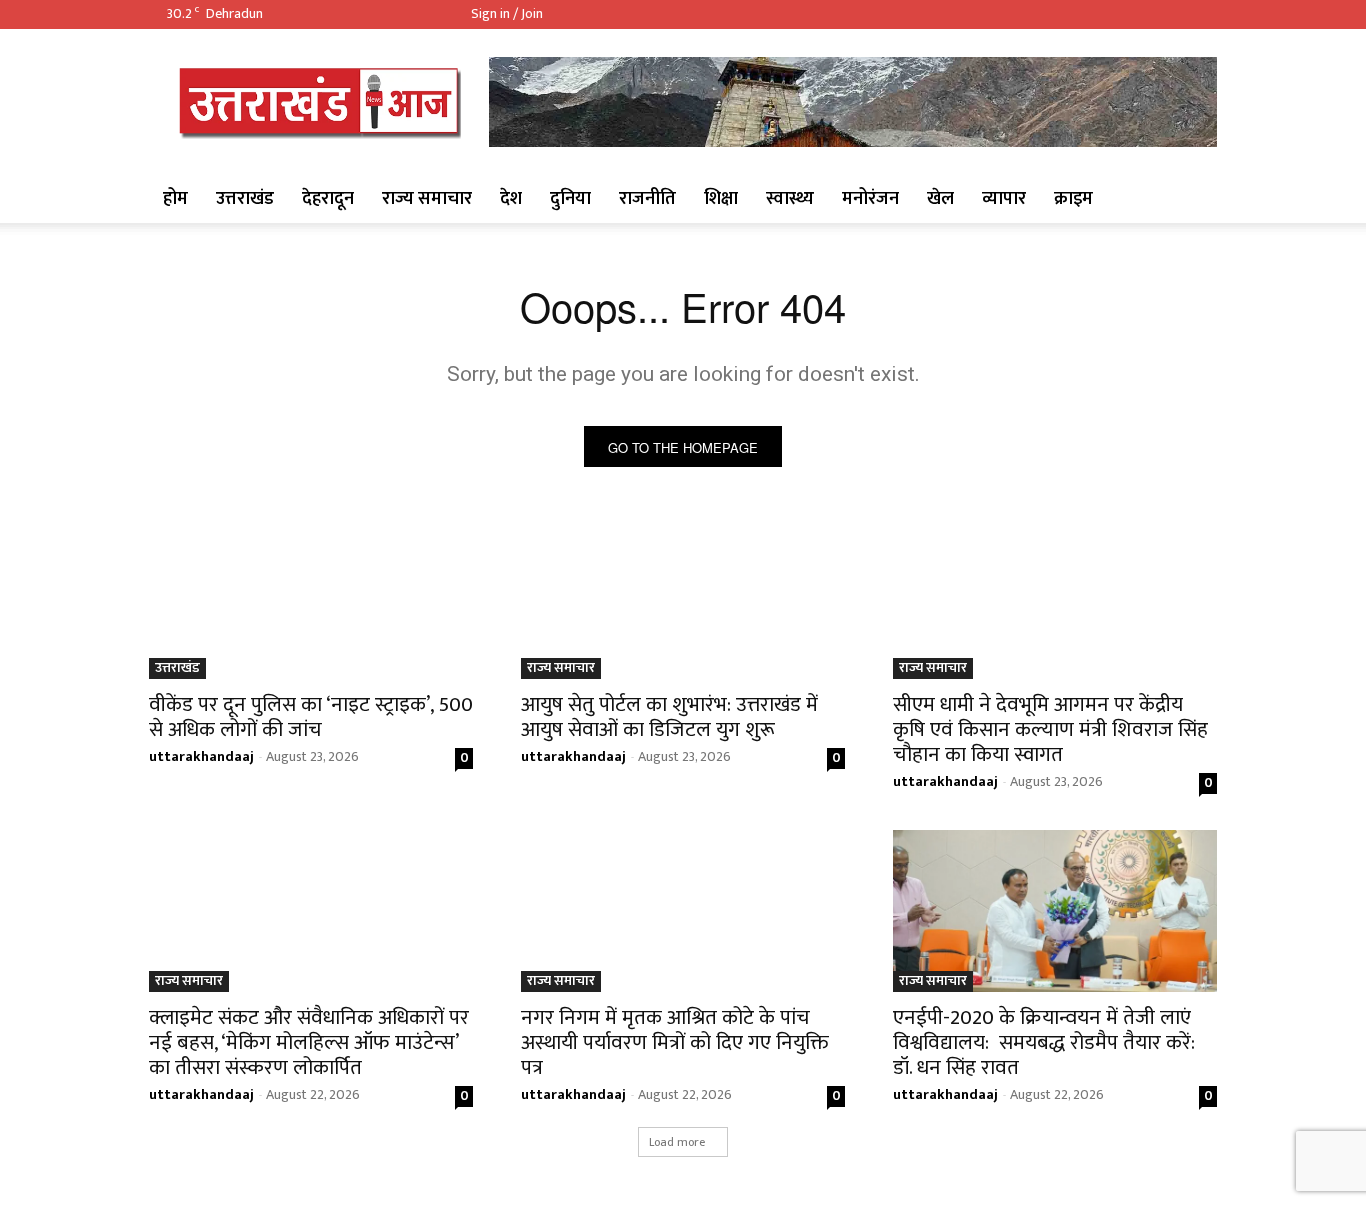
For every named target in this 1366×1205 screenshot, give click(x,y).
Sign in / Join (507, 13)
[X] (1170, 14)
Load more (677, 1142)
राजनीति (647, 199)
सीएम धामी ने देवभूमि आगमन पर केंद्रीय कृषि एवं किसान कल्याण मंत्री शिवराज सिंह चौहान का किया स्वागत (1050, 729)
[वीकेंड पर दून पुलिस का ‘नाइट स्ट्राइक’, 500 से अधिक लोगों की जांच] (311, 598)
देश (511, 199)
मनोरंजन (870, 199)
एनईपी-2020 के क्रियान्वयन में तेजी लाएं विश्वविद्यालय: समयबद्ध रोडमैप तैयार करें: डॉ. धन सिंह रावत (1044, 1042)
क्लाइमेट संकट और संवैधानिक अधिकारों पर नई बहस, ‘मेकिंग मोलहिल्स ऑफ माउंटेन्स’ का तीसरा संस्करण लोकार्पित (309, 1042)
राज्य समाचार (427, 199)
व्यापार (1004, 199)
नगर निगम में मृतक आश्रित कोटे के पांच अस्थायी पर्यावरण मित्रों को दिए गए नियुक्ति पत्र (675, 1042)
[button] (1193, 199)
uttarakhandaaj (201, 756)
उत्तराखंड (245, 199)
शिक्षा (721, 199)
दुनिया (570, 199)
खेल (940, 199)
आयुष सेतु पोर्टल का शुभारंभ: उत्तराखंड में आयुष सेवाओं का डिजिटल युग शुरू (669, 717)
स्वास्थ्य (790, 199)
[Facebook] (1106, 14)
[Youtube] (1202, 14)
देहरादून (328, 199)
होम (175, 199)
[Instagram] (1138, 14)
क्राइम (1073, 199)
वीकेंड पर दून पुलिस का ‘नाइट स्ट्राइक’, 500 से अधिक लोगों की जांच (311, 717)
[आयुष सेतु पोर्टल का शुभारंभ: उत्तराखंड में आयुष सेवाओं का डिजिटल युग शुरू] (683, 598)
